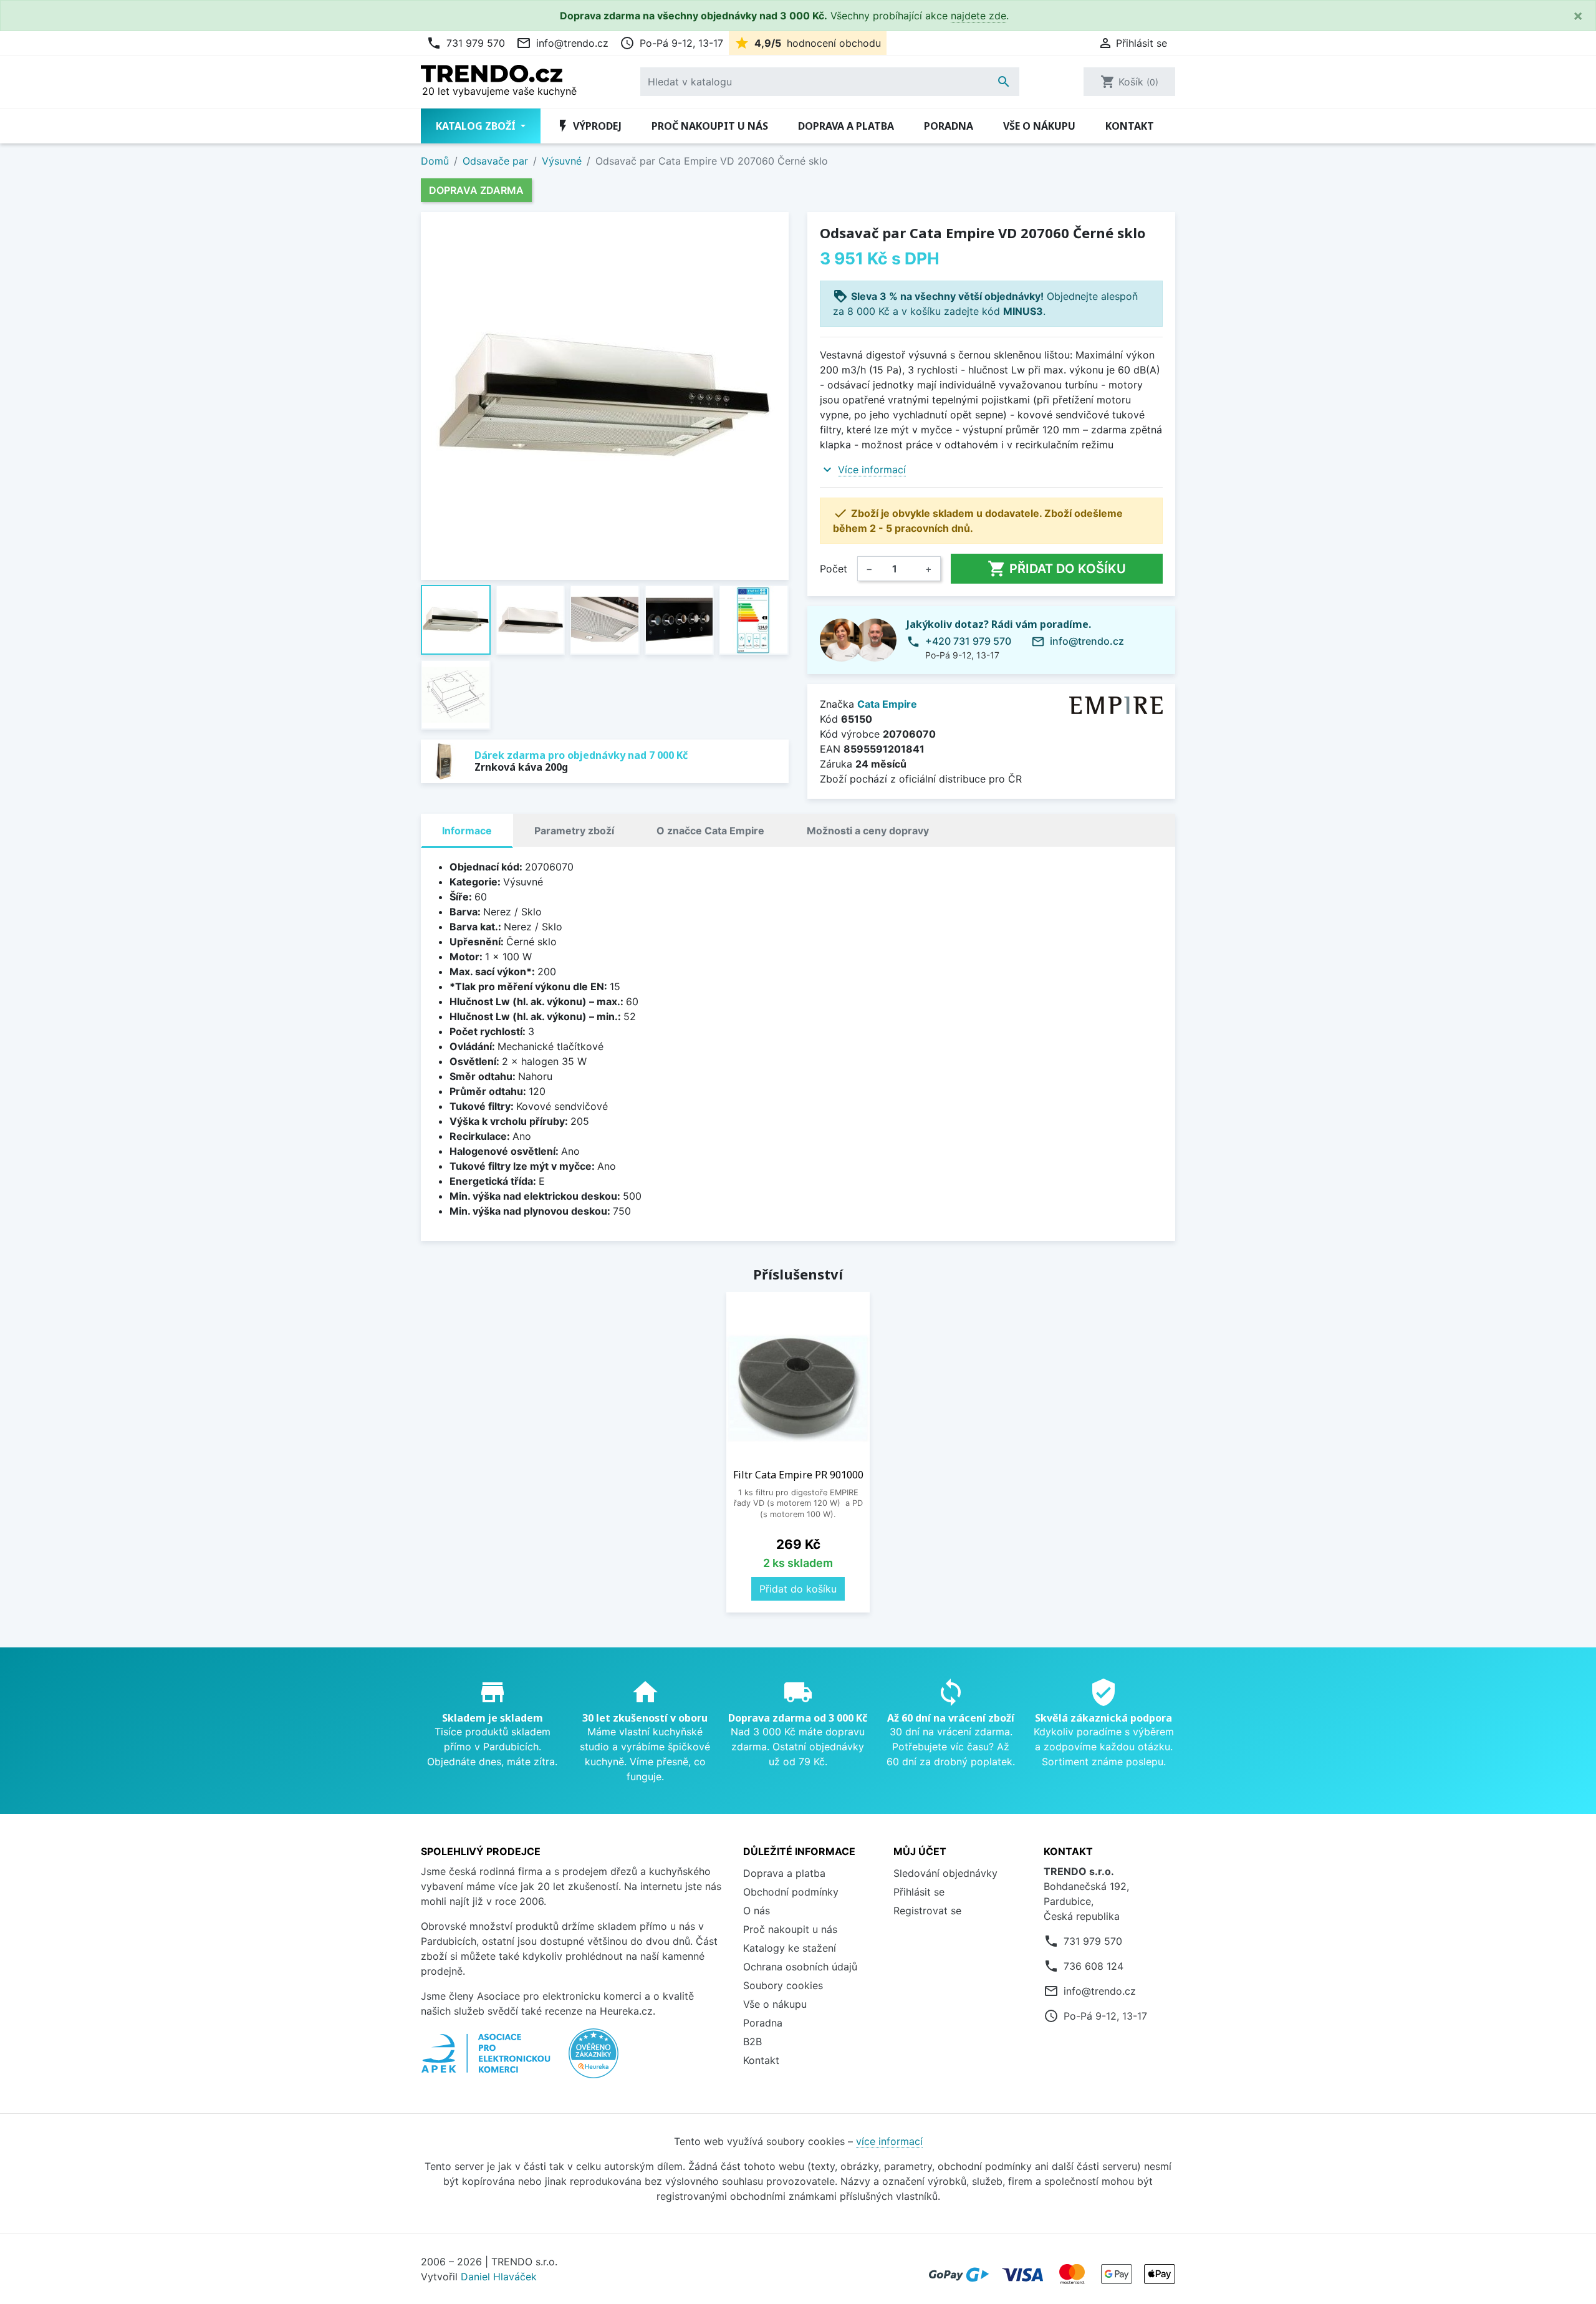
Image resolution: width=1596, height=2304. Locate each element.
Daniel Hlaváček (499, 2277)
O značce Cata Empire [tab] (710, 831)
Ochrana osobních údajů (800, 1967)
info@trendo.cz (562, 43)
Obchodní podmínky (791, 1892)
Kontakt (1130, 126)
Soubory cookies (783, 1985)
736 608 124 (1094, 1966)
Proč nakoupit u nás (710, 126)
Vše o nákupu (1039, 126)
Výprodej (589, 126)
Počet (834, 569)
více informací (889, 2141)
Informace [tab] (467, 831)
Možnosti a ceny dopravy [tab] (868, 831)
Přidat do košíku (1057, 569)
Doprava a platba (846, 126)
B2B (752, 2041)
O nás (757, 1911)
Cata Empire (887, 704)
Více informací (872, 470)
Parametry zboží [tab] (574, 831)
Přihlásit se (919, 1892)
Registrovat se (927, 1911)
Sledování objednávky (945, 1873)
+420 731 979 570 (968, 641)
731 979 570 (466, 43)
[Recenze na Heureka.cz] (594, 2060)
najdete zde (978, 16)
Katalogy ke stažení (790, 1948)
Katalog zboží (477, 126)
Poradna (949, 126)
